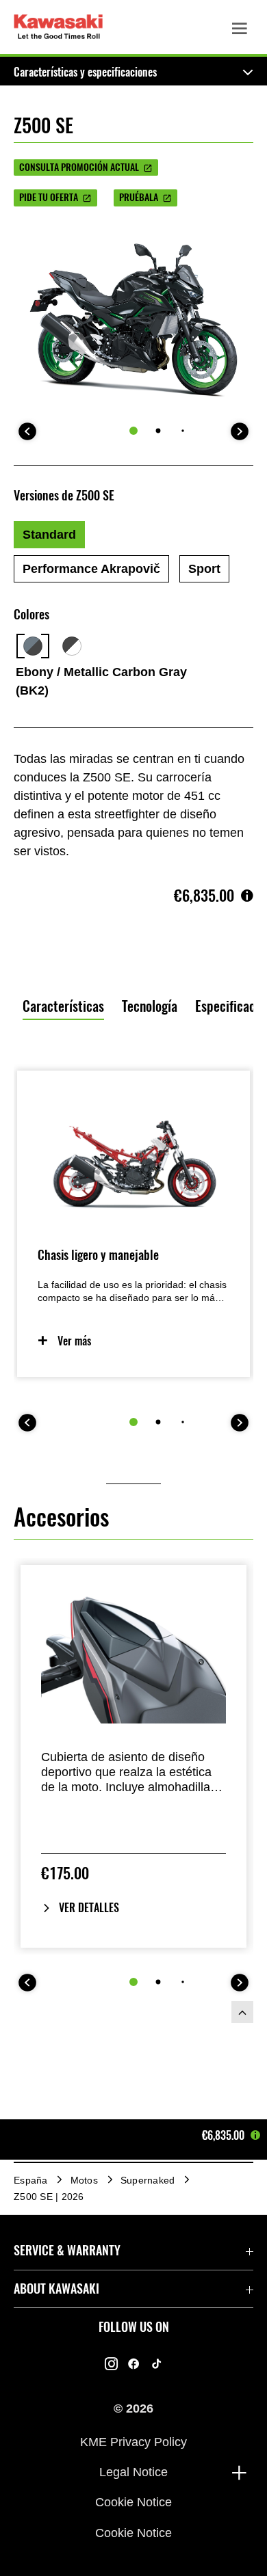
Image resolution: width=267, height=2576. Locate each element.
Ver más (74, 1341)
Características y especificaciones (85, 72)
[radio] (49, 535)
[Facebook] (134, 2363)
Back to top (242, 2012)
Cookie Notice (133, 2502)
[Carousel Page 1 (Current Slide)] (133, 431)
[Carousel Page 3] (182, 431)
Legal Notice (133, 2472)
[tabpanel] (133, 1292)
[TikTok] (156, 2363)
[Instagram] (111, 2363)
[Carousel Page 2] (158, 431)
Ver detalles (89, 1908)
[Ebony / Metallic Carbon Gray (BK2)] (33, 646)
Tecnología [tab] (150, 1006)
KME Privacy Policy (133, 2441)
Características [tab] (63, 1006)
